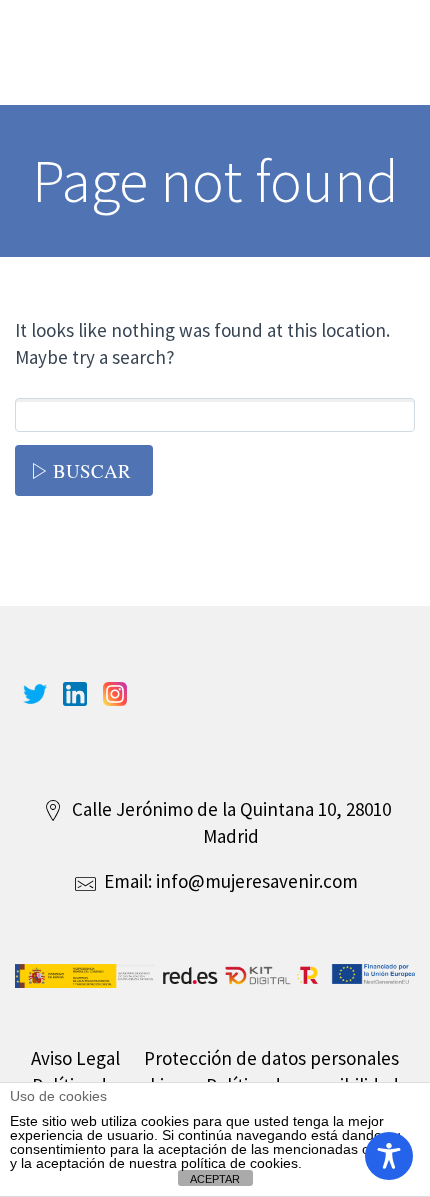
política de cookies (239, 1163)
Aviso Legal (75, 1058)
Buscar (92, 470)
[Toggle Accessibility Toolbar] (389, 1156)
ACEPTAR (215, 1179)
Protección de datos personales (271, 1058)
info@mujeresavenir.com (257, 881)
